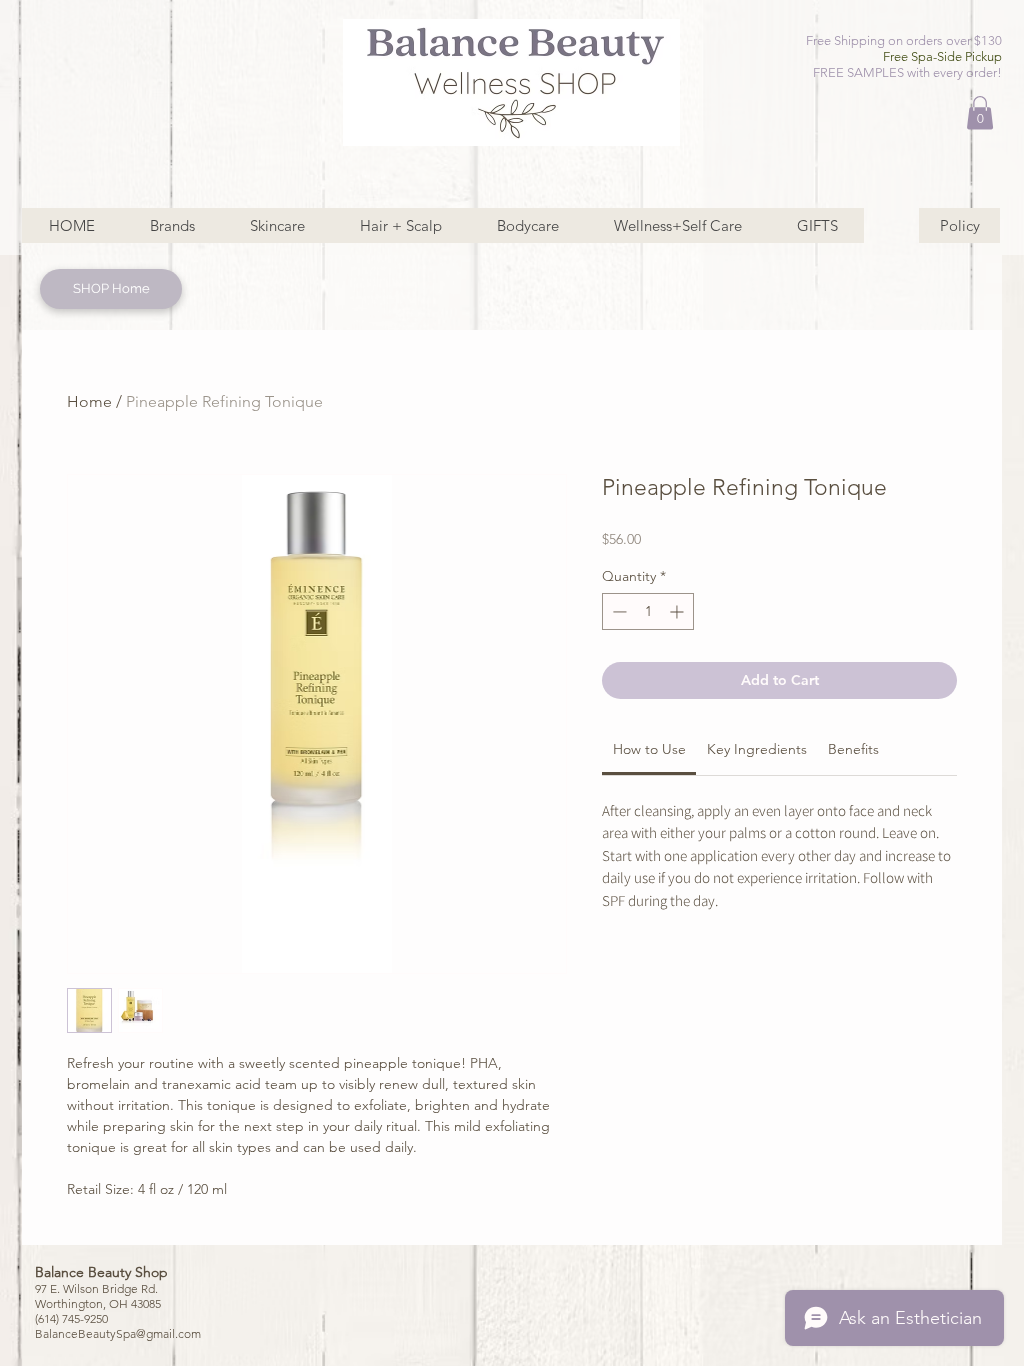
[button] (980, 112)
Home (89, 401)
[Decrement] (617, 611)
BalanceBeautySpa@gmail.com (118, 1333)
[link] (649, 749)
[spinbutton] (648, 611)
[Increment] (678, 611)
